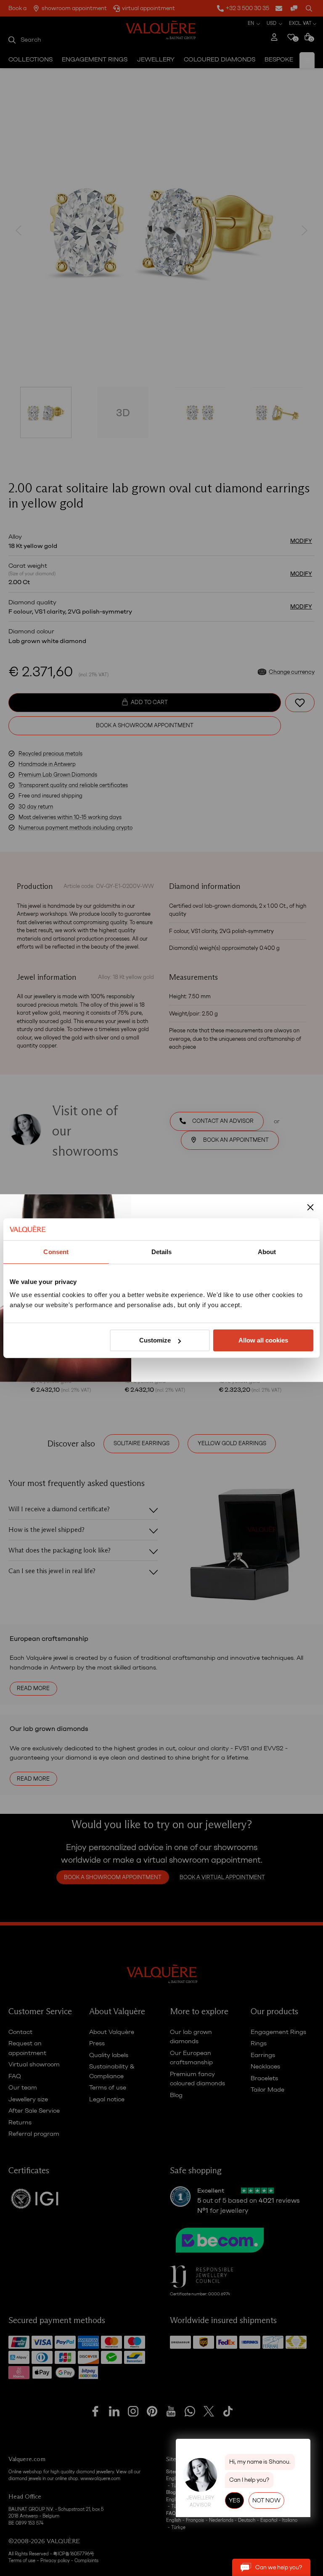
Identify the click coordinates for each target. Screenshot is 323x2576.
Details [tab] (162, 1252)
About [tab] (267, 1252)
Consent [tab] (56, 1252)
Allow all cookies (263, 1340)
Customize (155, 1340)
